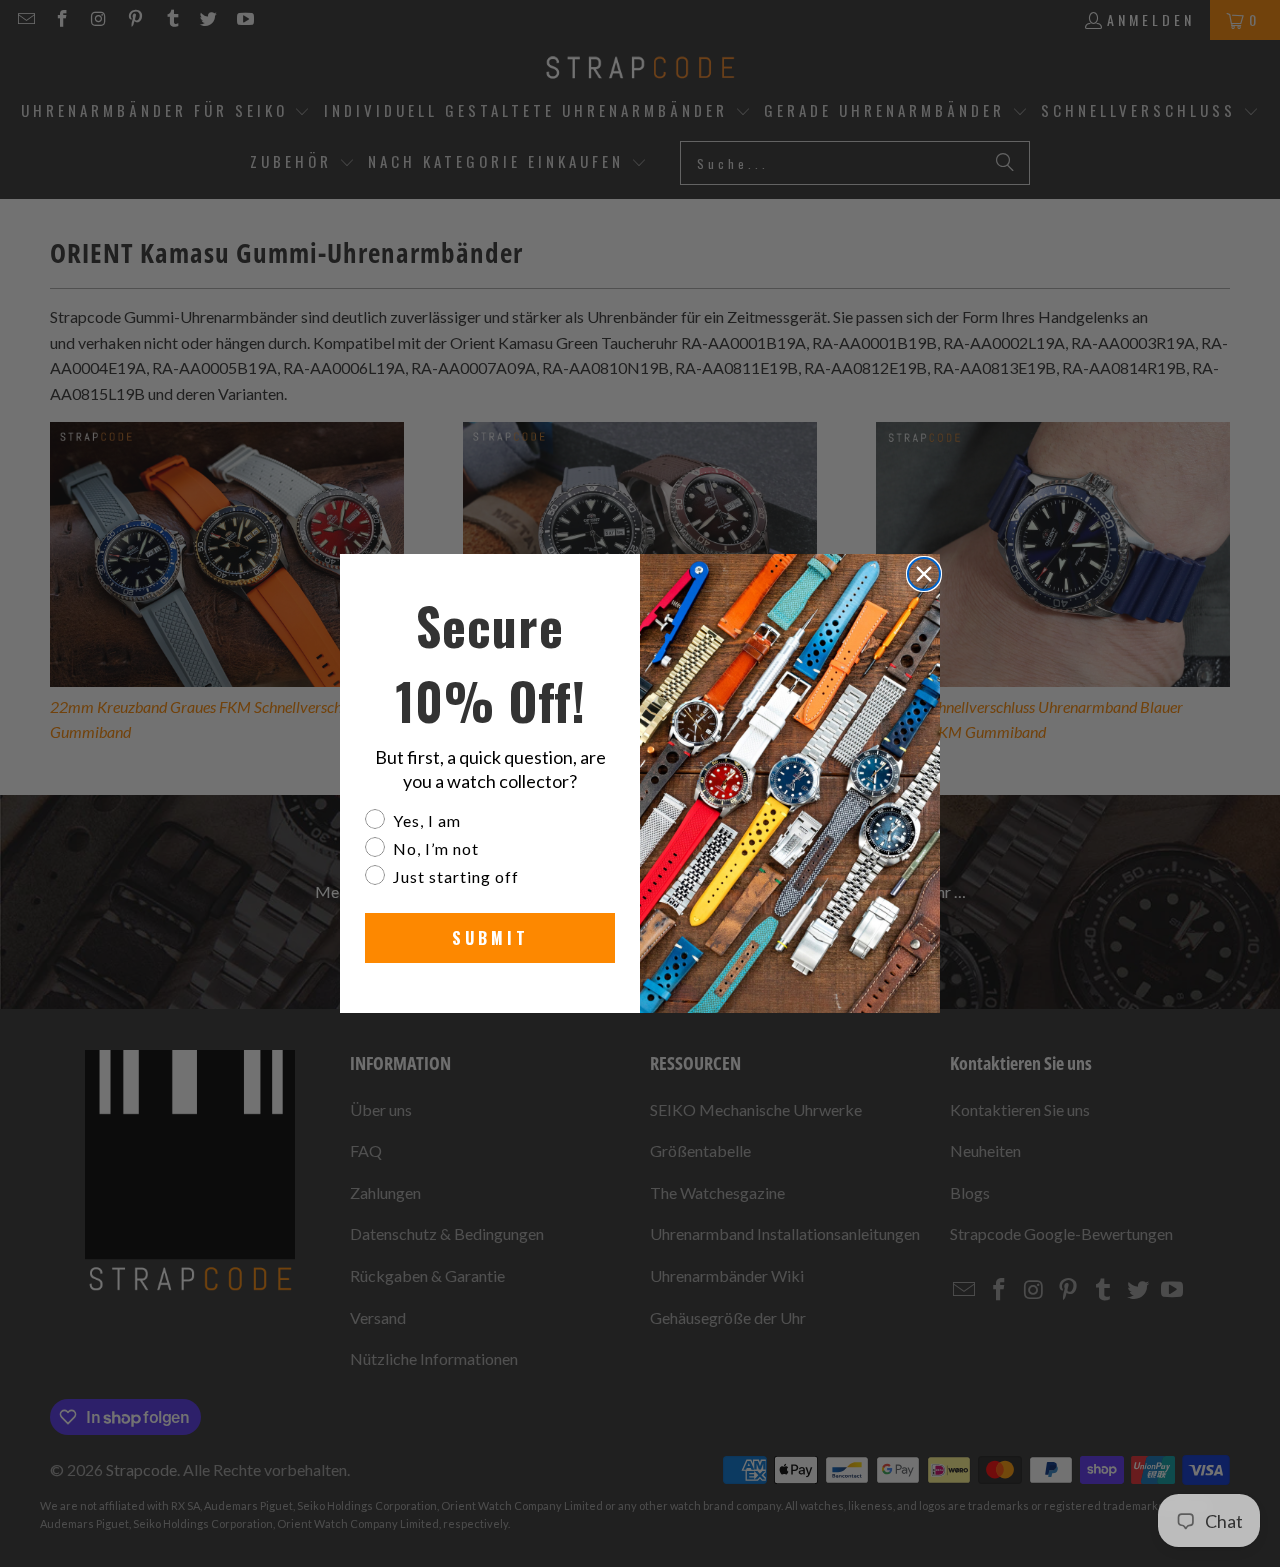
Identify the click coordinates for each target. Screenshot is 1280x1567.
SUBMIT (490, 938)
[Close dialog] (924, 574)
